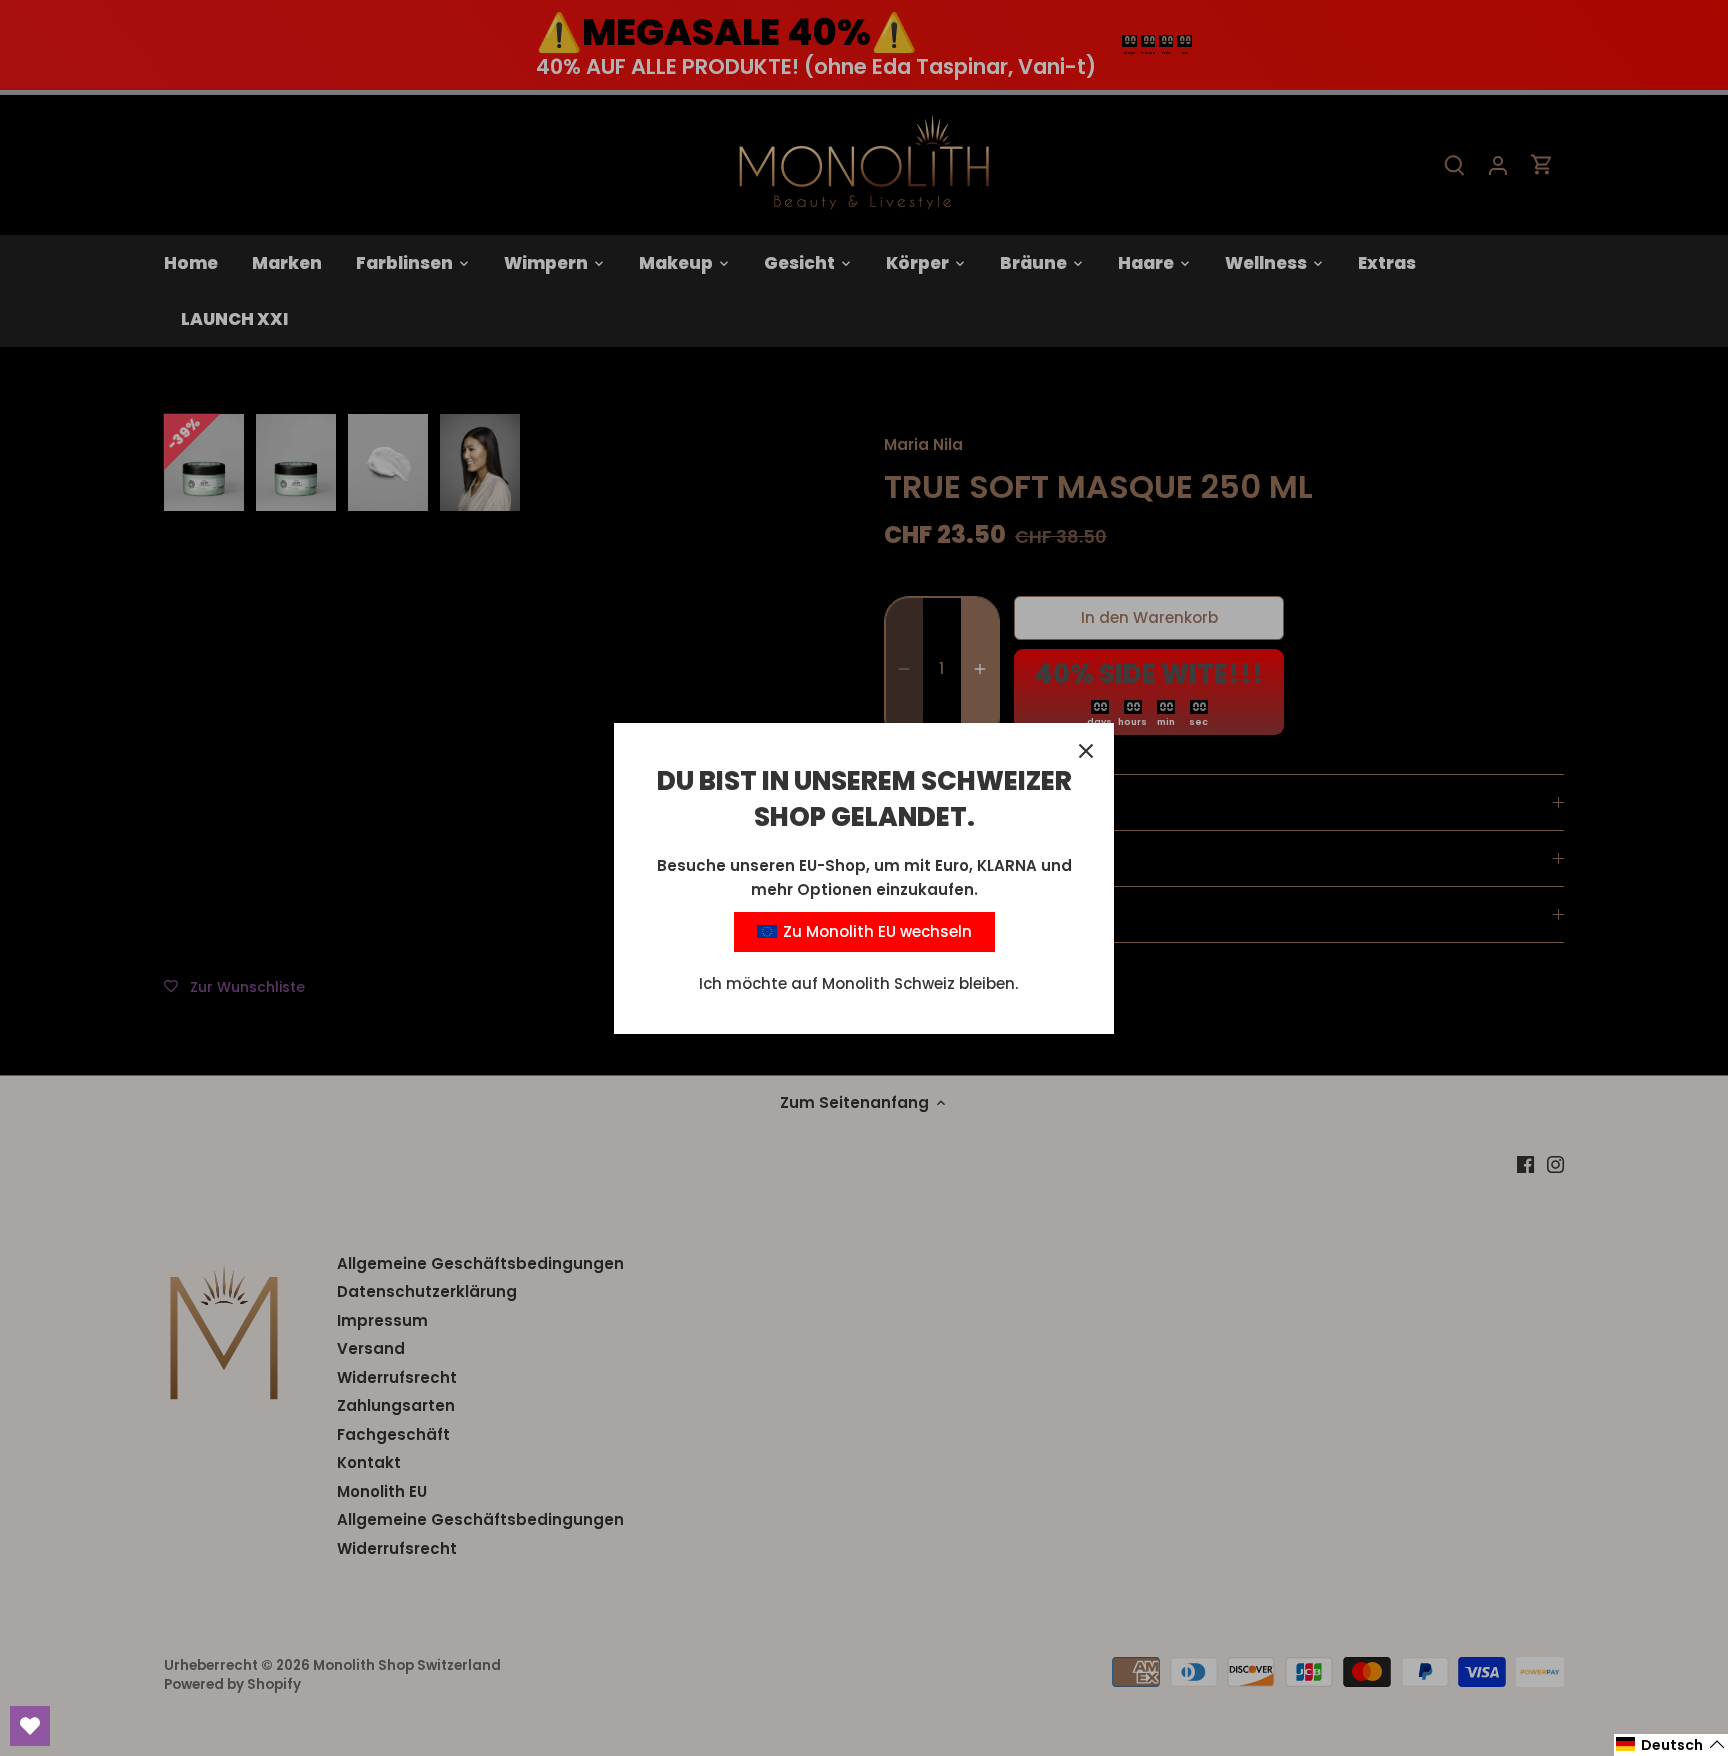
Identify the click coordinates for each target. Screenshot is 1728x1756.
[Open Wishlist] (30, 1726)
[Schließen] (1086, 751)
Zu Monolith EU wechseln (875, 931)
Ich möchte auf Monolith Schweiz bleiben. (858, 983)
